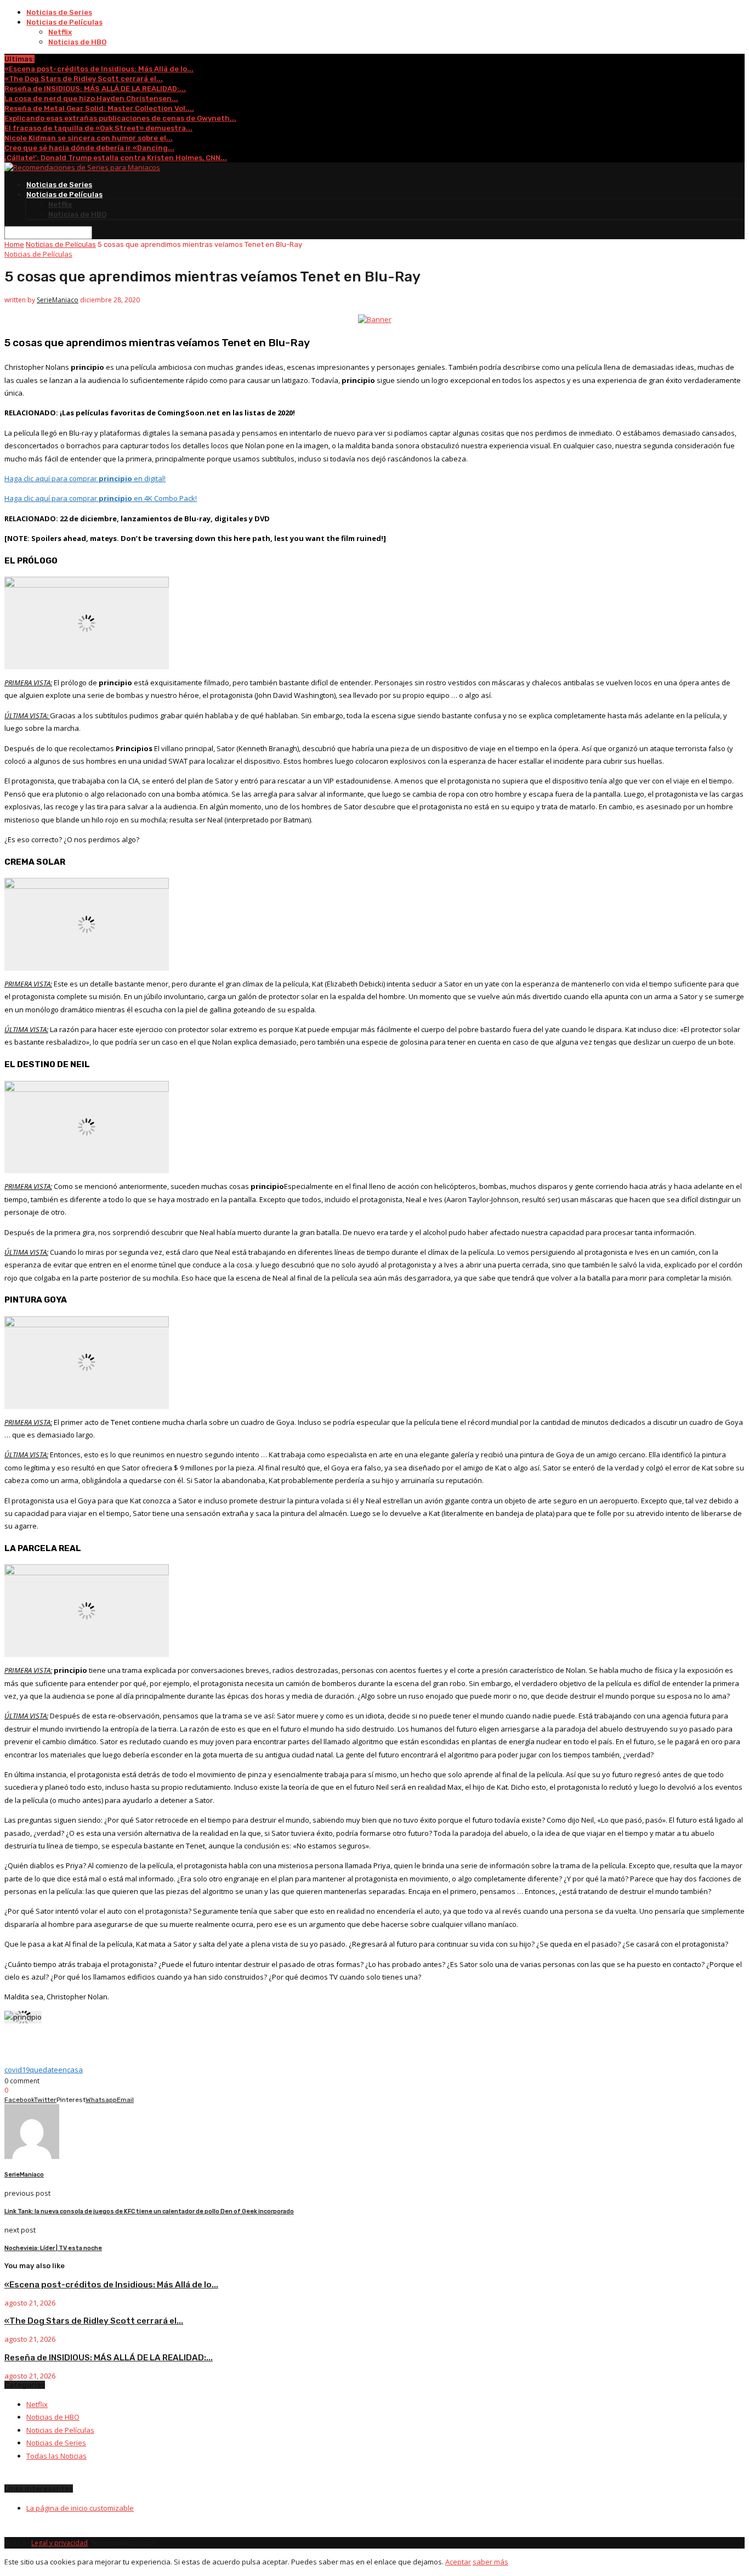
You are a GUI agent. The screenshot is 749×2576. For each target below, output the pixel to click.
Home (14, 244)
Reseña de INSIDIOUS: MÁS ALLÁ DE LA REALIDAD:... (95, 89)
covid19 (17, 2070)
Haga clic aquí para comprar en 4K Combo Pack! (101, 498)
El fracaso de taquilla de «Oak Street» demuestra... (98, 128)
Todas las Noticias (56, 2456)
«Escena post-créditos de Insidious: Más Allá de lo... (99, 69)
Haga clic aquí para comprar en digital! (85, 478)
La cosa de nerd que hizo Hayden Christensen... (91, 98)
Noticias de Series (59, 12)
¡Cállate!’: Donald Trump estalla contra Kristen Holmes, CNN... (116, 158)
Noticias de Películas (64, 22)
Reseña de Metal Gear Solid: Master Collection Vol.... (99, 108)
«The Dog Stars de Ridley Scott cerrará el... (84, 79)
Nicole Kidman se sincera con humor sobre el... (89, 138)
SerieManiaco (58, 300)
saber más (490, 2562)
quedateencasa (56, 2070)
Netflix (60, 32)
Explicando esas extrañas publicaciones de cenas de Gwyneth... (120, 118)
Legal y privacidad (59, 2543)
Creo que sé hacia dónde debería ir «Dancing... (89, 148)
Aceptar (458, 2562)
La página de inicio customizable (80, 2508)
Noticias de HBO (77, 42)
